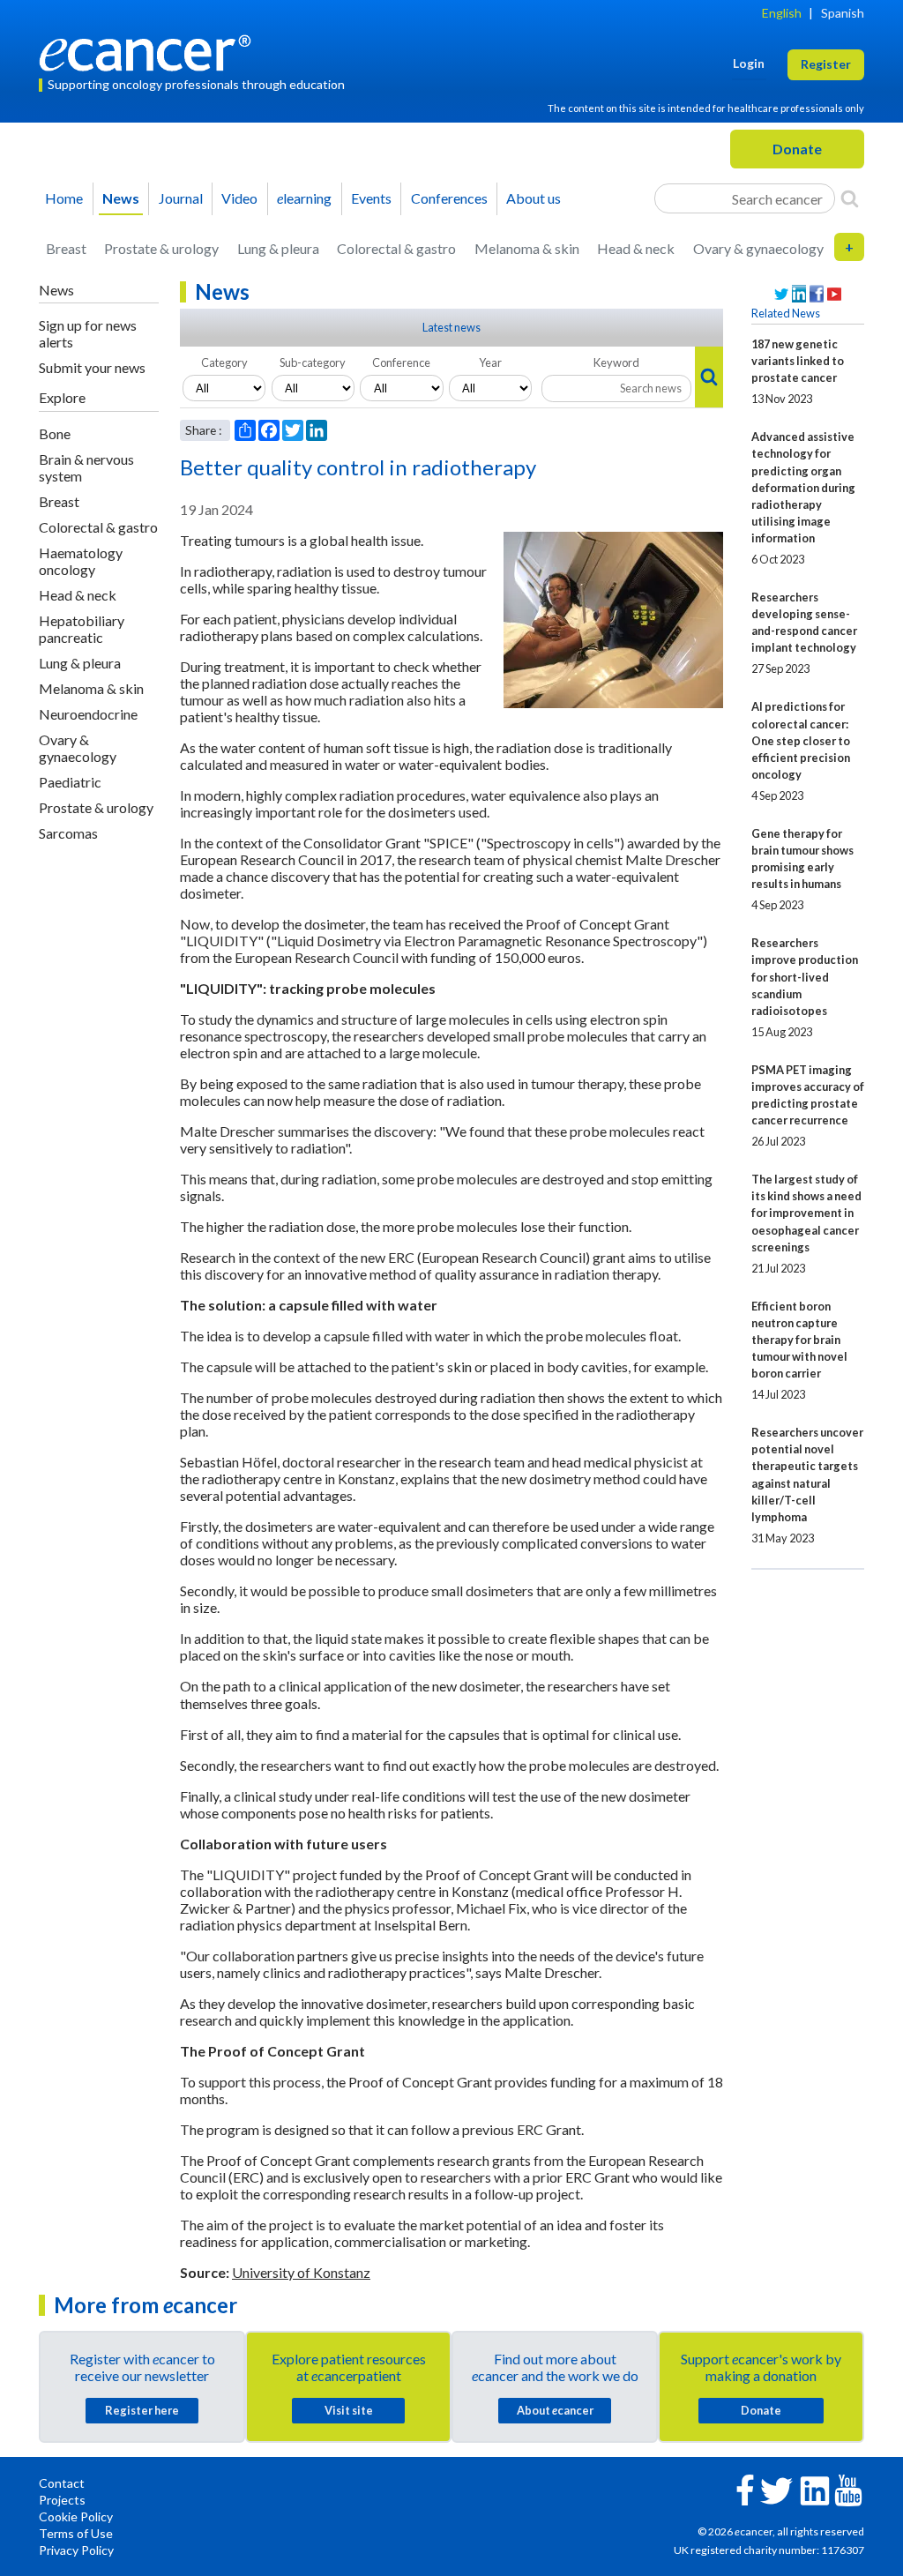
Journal (181, 198)
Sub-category (313, 362)
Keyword (616, 362)
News (121, 198)
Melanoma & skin (527, 248)
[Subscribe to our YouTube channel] (834, 294)
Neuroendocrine (88, 714)
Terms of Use (76, 2533)
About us (534, 198)
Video (239, 198)
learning (304, 198)
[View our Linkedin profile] (799, 294)
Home (64, 198)
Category (224, 362)
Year (490, 362)
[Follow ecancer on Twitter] (776, 2489)
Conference (401, 362)
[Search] (850, 198)
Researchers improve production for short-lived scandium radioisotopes (805, 976)
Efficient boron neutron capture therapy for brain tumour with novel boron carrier (799, 1340)
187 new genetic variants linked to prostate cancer (798, 361)
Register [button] (826, 64)
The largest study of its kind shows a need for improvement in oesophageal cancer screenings (806, 1213)
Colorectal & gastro (396, 248)
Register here (142, 2410)
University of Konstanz (301, 2272)
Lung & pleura (278, 248)
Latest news (451, 327)
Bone (55, 433)
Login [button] (749, 63)
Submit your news (92, 367)
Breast (66, 248)
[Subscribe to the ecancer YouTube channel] (848, 2489)
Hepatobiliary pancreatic (82, 629)
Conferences (449, 198)
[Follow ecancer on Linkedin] (815, 2489)
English (782, 13)
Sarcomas (68, 833)
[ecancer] (150, 51)
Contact (62, 2483)
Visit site (349, 2410)
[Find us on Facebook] (817, 294)
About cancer (555, 2410)
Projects (62, 2500)
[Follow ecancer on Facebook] (745, 2488)
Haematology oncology (81, 561)
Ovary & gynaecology (758, 248)
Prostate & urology (161, 248)
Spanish (843, 13)
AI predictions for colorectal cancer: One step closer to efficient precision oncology (801, 740)
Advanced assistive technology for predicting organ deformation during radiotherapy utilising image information (803, 487)
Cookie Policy (76, 2516)
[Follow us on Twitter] (781, 294)
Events (371, 198)
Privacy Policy (76, 2550)
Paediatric (70, 782)
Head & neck (636, 248)
